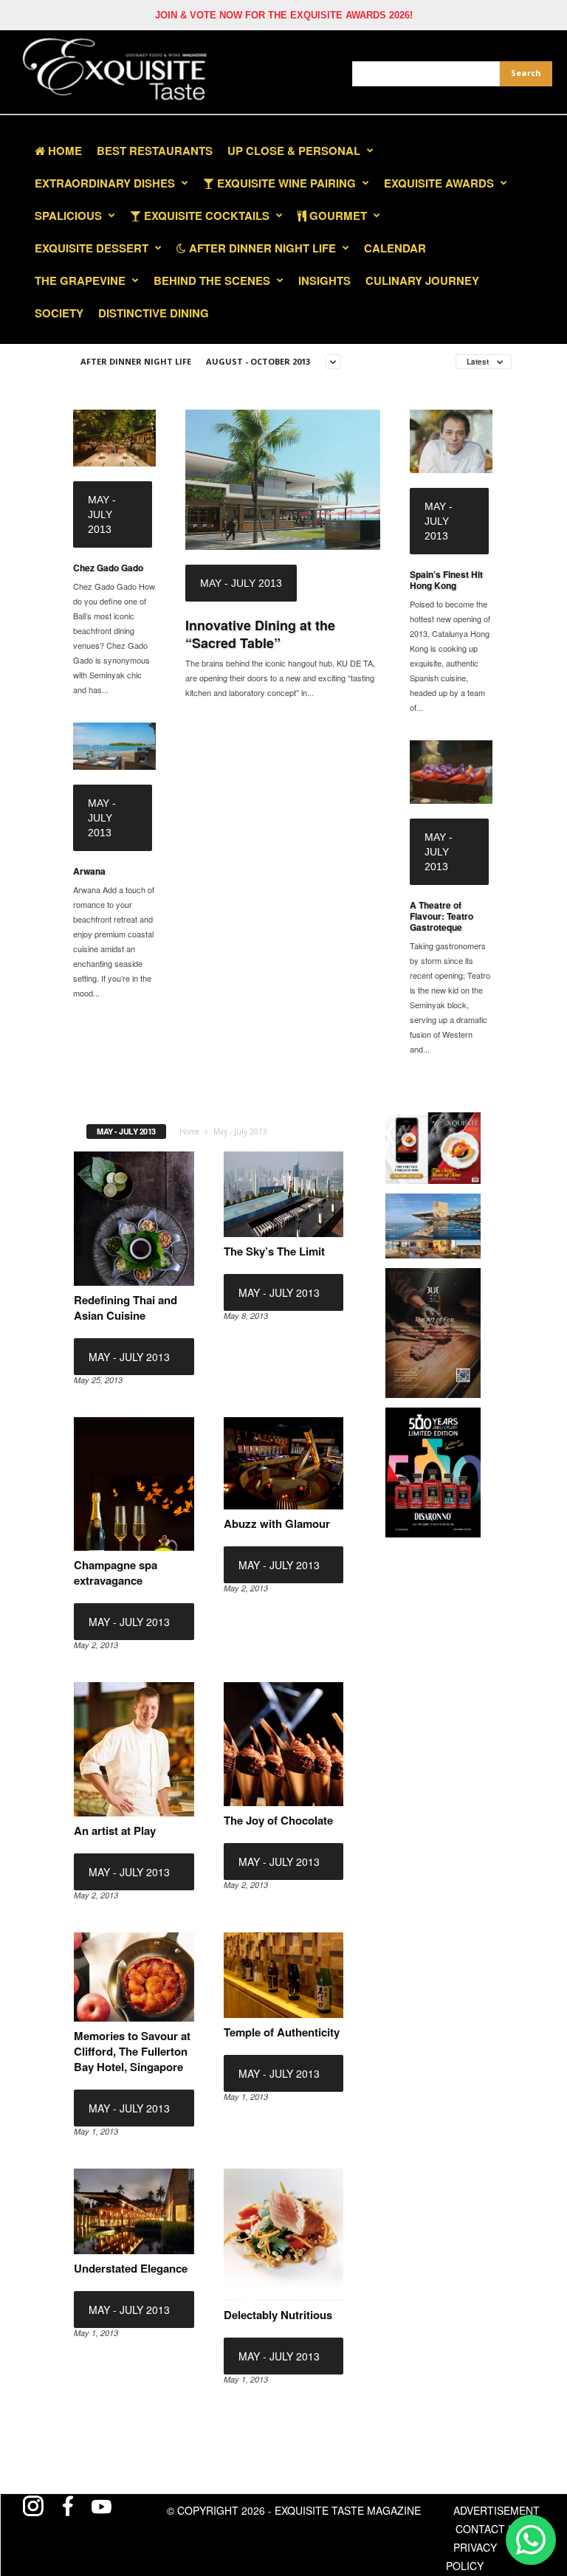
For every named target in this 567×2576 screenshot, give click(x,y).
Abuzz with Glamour (277, 1523)
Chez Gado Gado (108, 568)
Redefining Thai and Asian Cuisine (126, 1308)
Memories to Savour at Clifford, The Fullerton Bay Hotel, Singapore (132, 2051)
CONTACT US (489, 2529)
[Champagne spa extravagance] (134, 1484)
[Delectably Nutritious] (284, 2235)
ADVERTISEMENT (496, 2510)
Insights (324, 280)
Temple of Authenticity (282, 2032)
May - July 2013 (102, 514)
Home (63, 151)
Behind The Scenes (212, 280)
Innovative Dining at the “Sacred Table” (260, 634)
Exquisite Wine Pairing (285, 183)
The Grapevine (80, 280)
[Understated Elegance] (134, 2211)
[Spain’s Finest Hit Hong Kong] (451, 441)
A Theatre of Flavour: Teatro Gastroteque (441, 916)
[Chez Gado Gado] (114, 438)
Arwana (89, 871)
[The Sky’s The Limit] (284, 1194)
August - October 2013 (258, 361)
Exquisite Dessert (92, 248)
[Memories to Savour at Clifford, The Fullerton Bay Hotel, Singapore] (134, 1977)
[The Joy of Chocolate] (284, 1744)
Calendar (395, 248)
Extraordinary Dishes (105, 183)
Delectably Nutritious (278, 2315)
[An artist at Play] (134, 1749)
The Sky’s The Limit (274, 1251)
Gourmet (337, 216)
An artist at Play (115, 1831)
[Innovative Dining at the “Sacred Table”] (283, 480)
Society (59, 313)
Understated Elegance (131, 2268)
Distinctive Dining (154, 313)
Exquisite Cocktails (205, 216)
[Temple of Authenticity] (284, 1975)
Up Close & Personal (294, 151)
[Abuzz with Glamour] (284, 1463)
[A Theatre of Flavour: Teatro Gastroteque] (451, 772)
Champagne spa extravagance (116, 1573)
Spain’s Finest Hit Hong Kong (446, 580)
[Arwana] (114, 746)
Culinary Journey (422, 280)
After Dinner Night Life (261, 248)
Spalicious (68, 216)
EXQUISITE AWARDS (439, 183)
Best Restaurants (155, 151)
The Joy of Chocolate (278, 1820)
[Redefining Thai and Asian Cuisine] (134, 1218)
